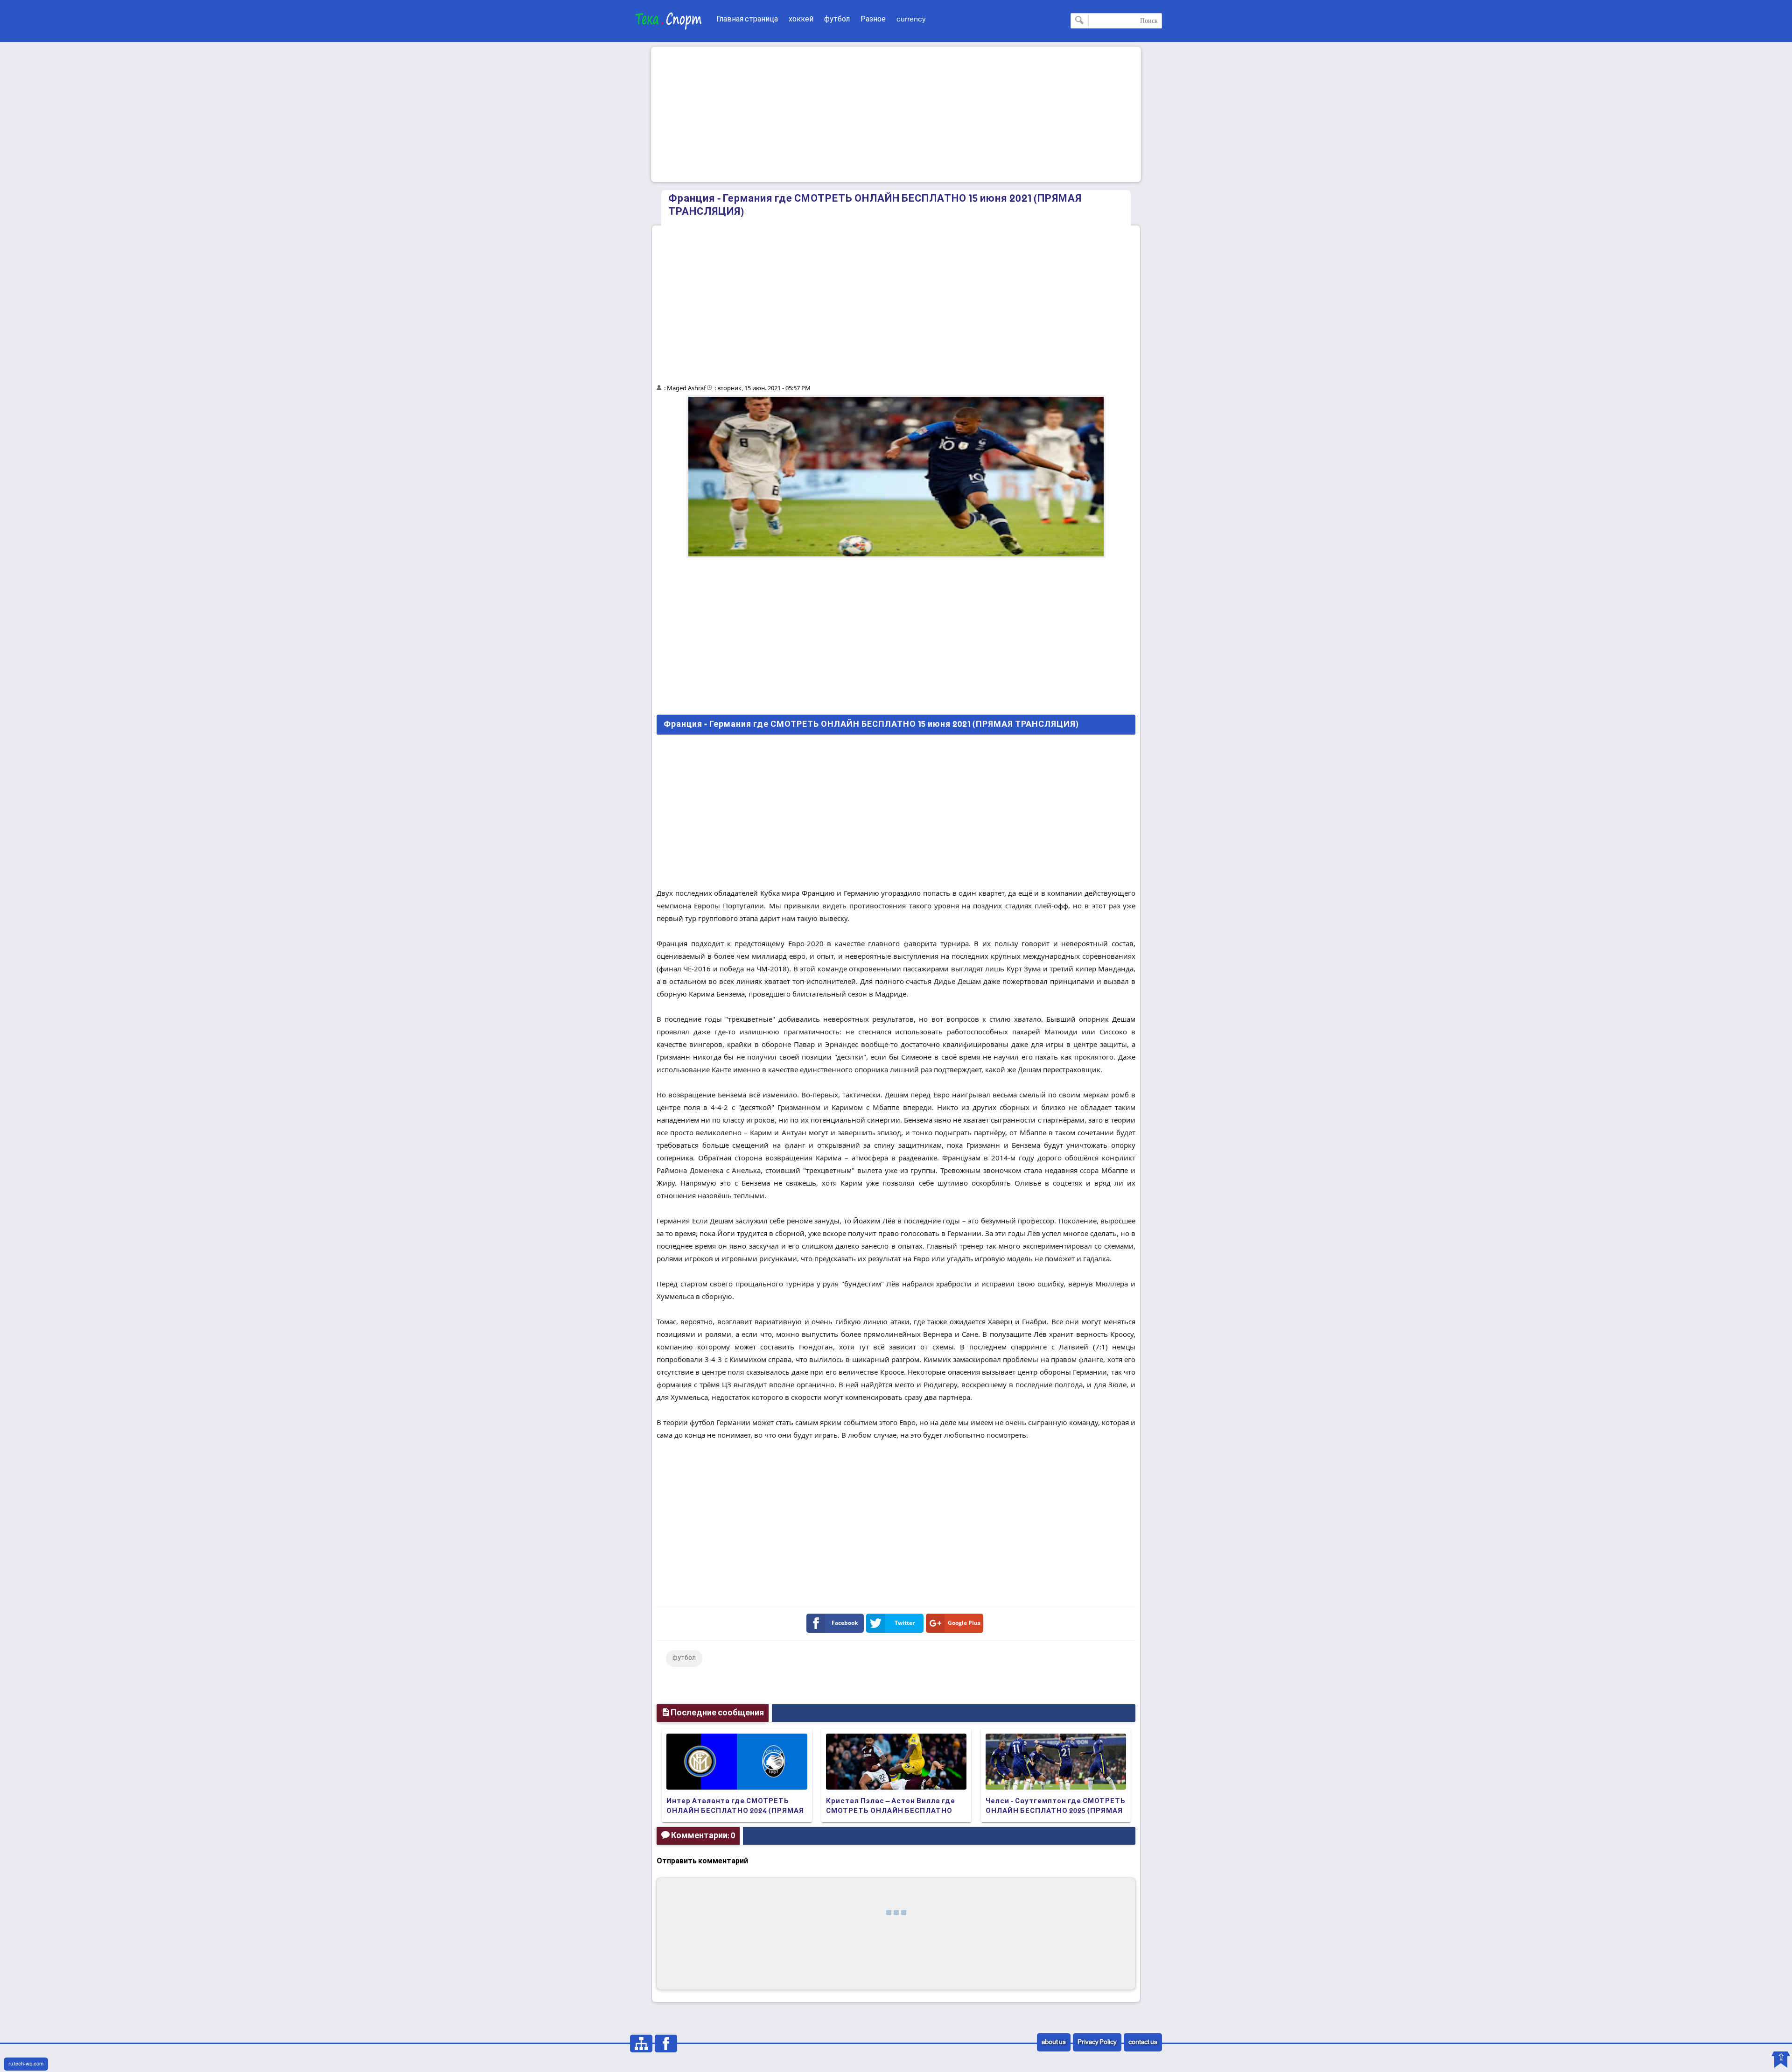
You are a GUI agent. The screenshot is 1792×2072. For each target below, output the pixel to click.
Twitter (905, 1623)
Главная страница (747, 19)
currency (911, 19)
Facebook (845, 1623)
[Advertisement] (896, 114)
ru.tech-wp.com (26, 2064)
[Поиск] (1080, 21)
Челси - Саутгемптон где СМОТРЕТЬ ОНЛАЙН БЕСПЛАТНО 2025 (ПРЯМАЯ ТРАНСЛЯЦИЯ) (1056, 1811)
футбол (837, 19)
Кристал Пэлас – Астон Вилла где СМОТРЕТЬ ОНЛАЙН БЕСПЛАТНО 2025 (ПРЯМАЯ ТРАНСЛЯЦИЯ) (891, 1811)
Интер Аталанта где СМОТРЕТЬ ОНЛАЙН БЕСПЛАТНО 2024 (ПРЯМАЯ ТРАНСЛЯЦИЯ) (735, 1811)
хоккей (801, 19)
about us (1054, 2042)
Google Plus (964, 1623)
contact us (1143, 2042)
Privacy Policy (1097, 2042)
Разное (873, 19)
